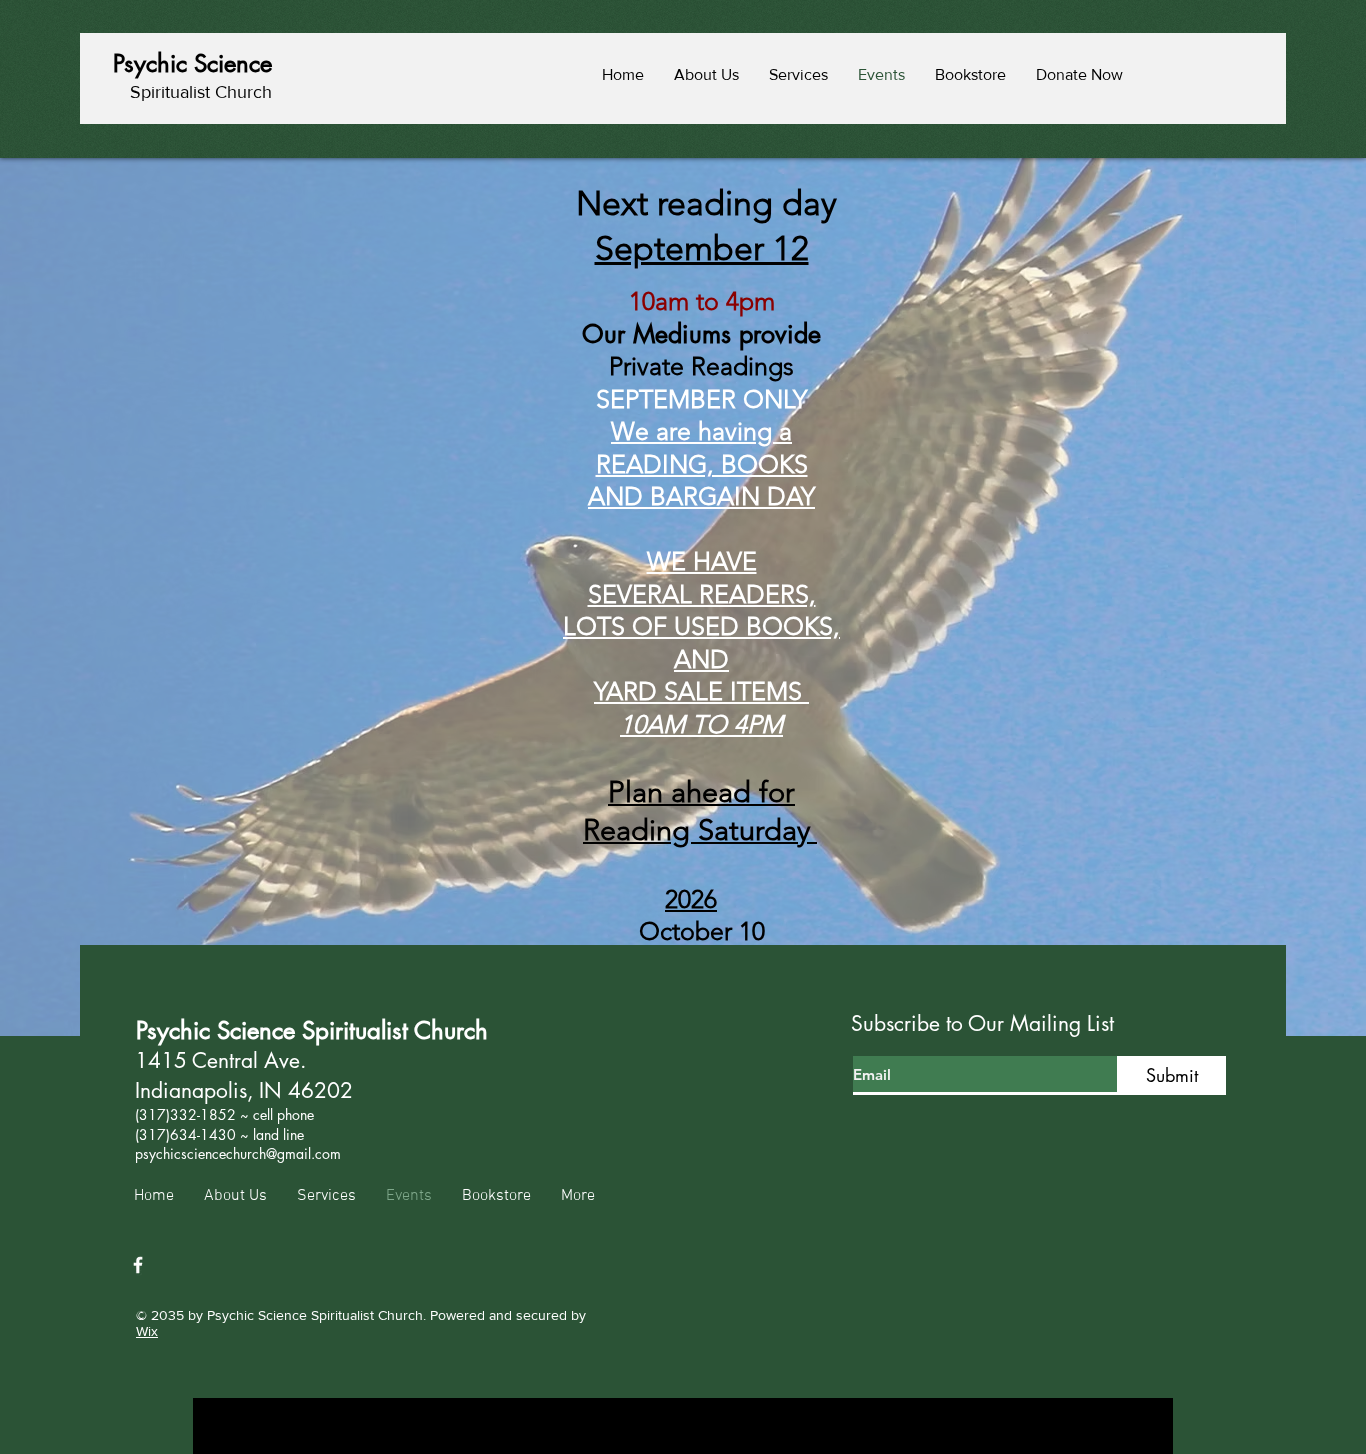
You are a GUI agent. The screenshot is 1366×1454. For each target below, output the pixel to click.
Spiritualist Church (201, 92)
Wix (147, 1331)
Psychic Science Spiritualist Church (312, 1030)
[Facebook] (138, 1265)
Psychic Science (192, 63)
